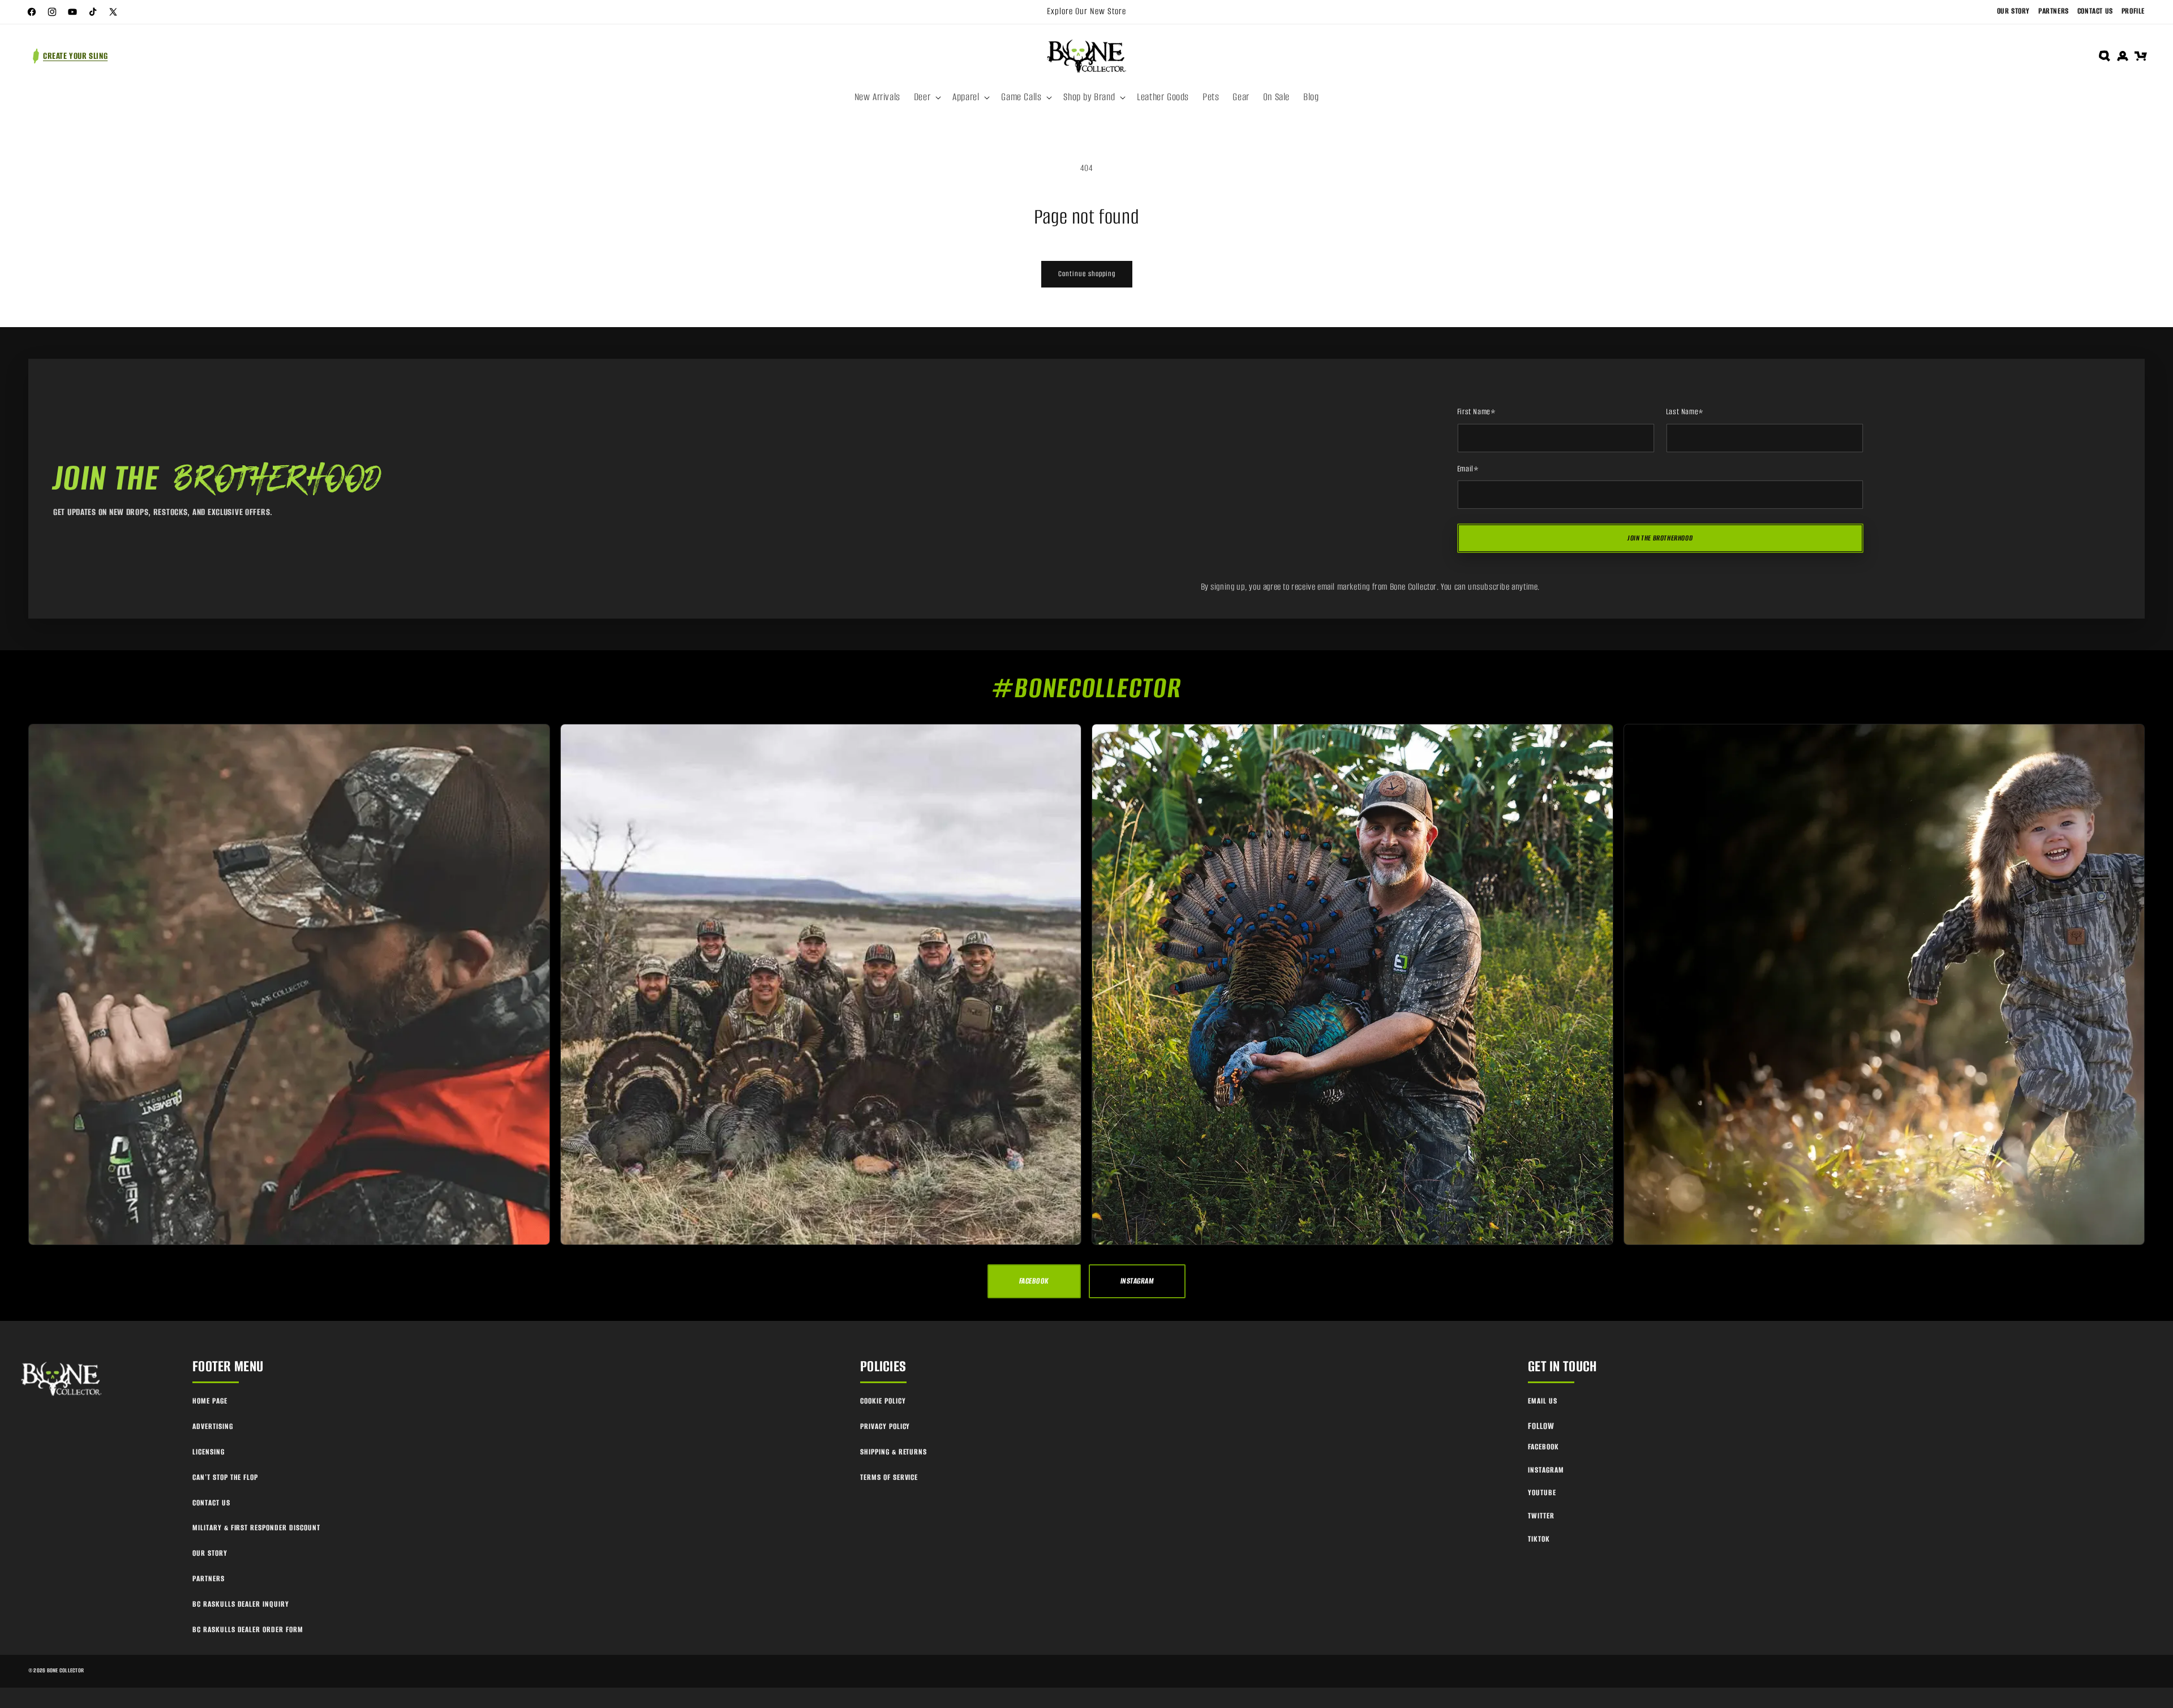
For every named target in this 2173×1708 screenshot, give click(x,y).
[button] (926, 97)
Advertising (213, 1426)
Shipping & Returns (894, 1452)
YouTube (1542, 1493)
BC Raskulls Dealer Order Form (248, 1630)
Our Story (2013, 11)
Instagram (1546, 1470)
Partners (2054, 11)
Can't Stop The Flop (225, 1477)
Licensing (209, 1452)
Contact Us (2095, 11)
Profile (2133, 11)
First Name (1477, 412)
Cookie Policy (883, 1401)
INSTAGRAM (1137, 1281)
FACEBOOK (1034, 1281)
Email (1468, 469)
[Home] (62, 1379)
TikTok (1539, 1539)
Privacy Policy (885, 1426)
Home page (210, 1401)
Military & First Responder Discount (256, 1528)
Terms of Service (889, 1477)
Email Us (1543, 1401)
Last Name (1685, 412)
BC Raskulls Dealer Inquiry (241, 1604)
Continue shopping (1087, 274)
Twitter (1541, 1516)
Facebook (1543, 1447)
